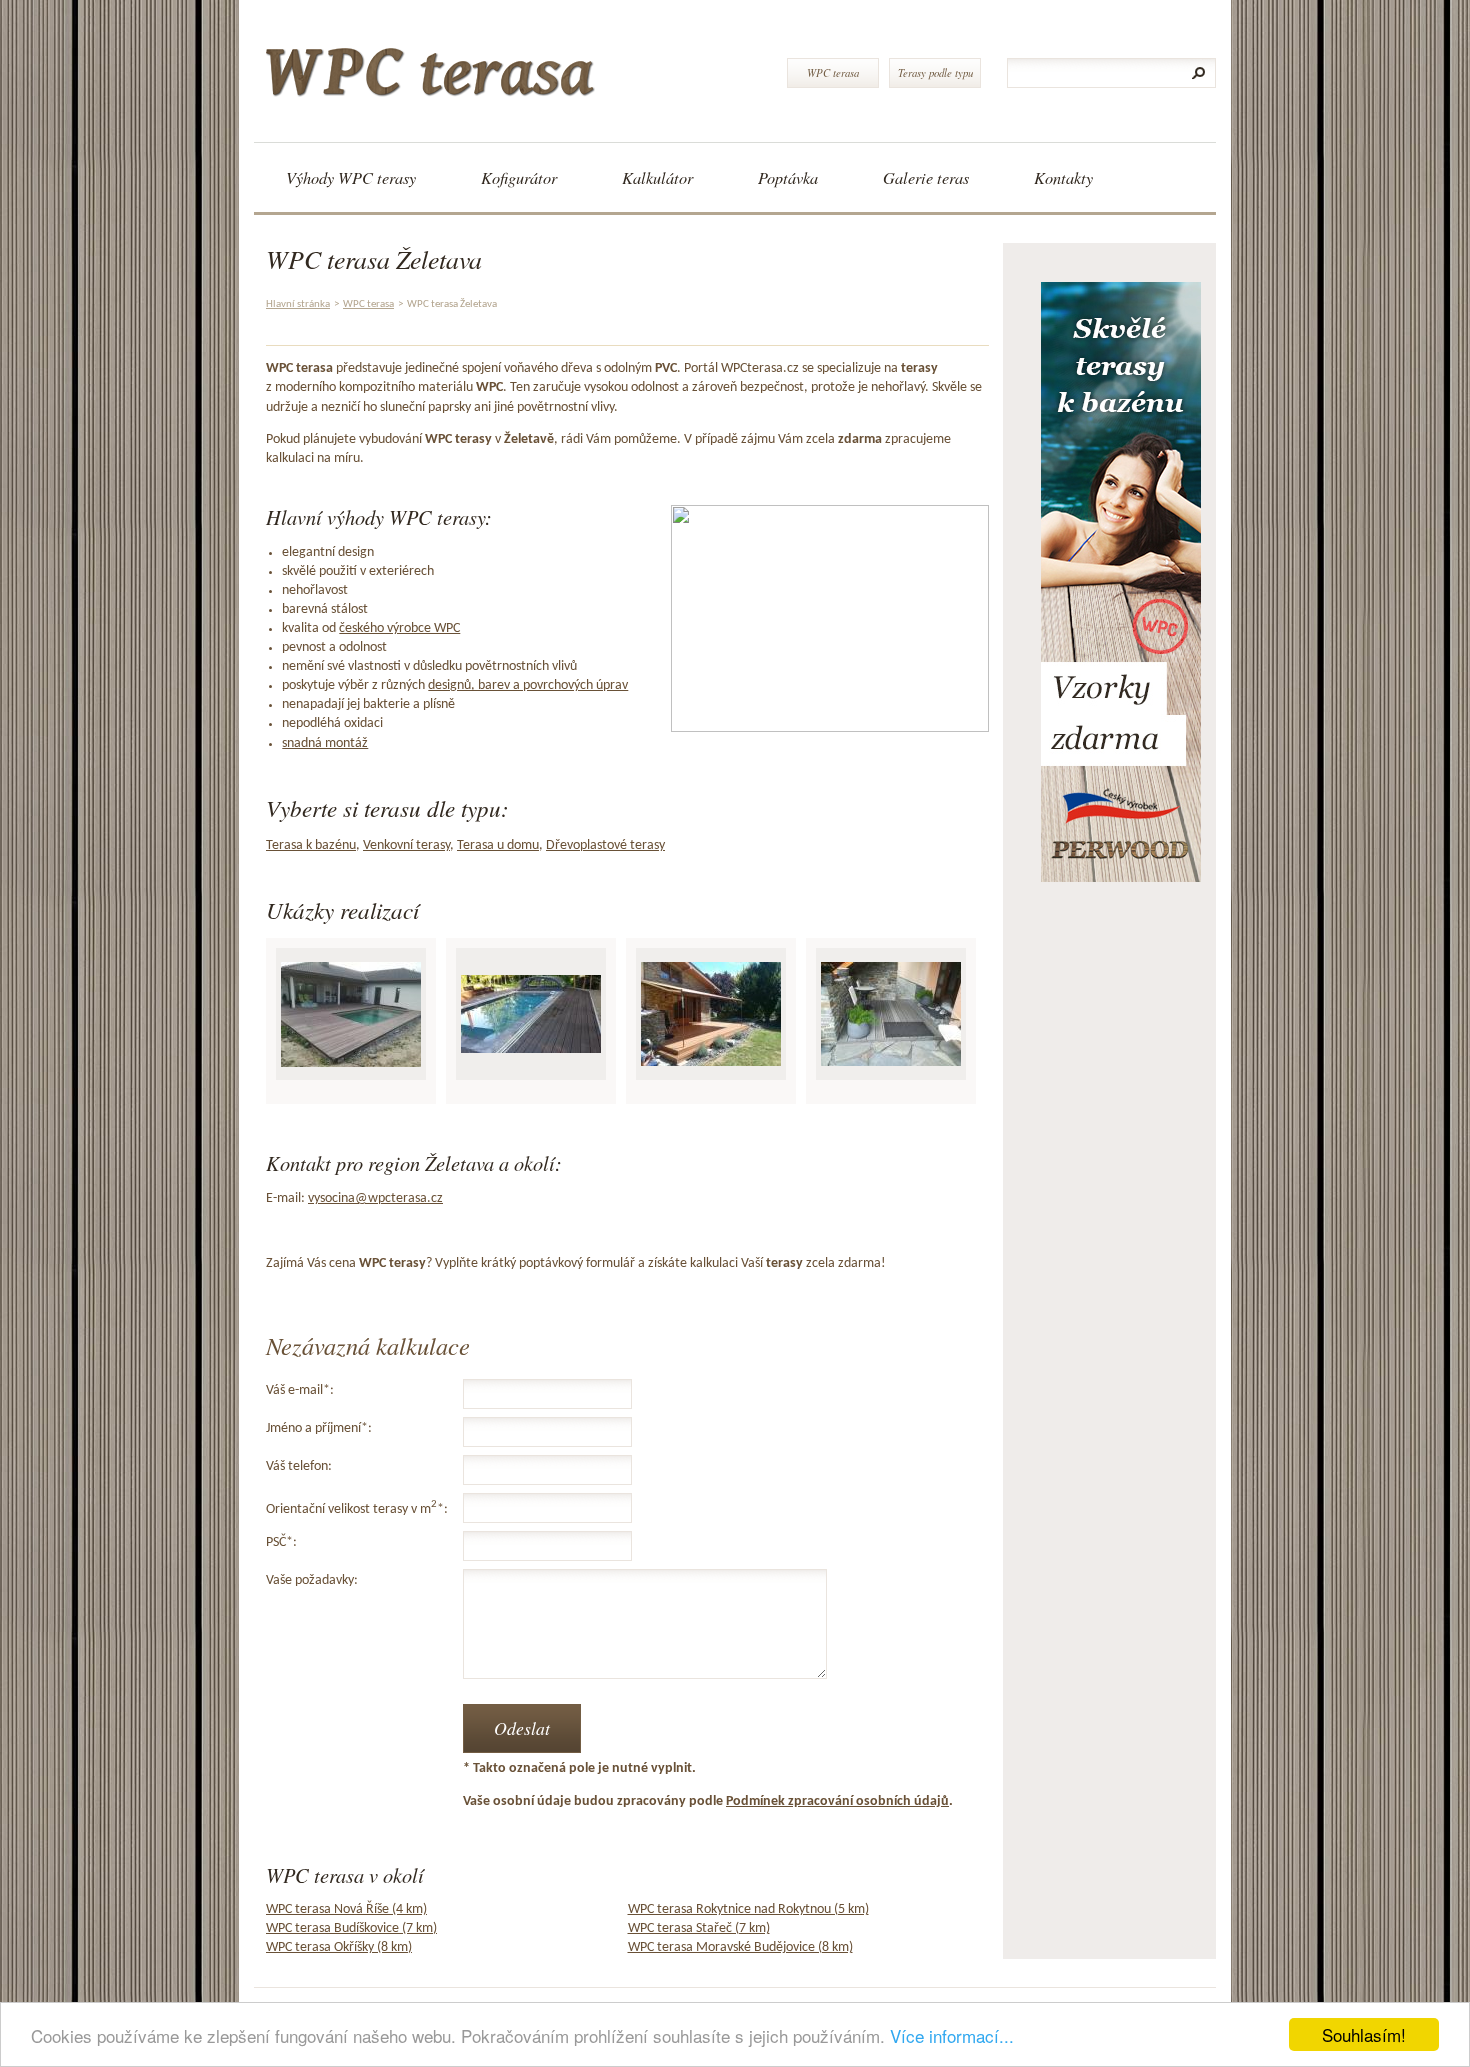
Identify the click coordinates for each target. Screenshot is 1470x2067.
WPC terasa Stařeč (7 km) (699, 1928)
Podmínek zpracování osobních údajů (837, 1801)
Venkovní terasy (406, 845)
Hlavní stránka (298, 304)
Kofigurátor (519, 177)
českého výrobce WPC (399, 628)
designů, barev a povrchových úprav (528, 685)
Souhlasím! (1364, 2034)
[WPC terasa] (512, 64)
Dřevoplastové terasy (605, 845)
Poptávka (788, 177)
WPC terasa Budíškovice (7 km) (351, 1928)
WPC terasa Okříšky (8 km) (339, 1947)
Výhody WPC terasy (351, 177)
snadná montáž (325, 743)
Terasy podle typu (935, 72)
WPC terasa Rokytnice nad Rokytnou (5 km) (748, 1909)
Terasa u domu (498, 845)
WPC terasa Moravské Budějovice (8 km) (740, 1947)
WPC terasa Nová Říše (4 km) (346, 1909)
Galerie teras (926, 177)
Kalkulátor (657, 177)
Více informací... (952, 2035)
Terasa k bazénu (311, 845)
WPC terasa (833, 72)
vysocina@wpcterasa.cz (375, 1198)
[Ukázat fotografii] (351, 1014)
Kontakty (1063, 177)
